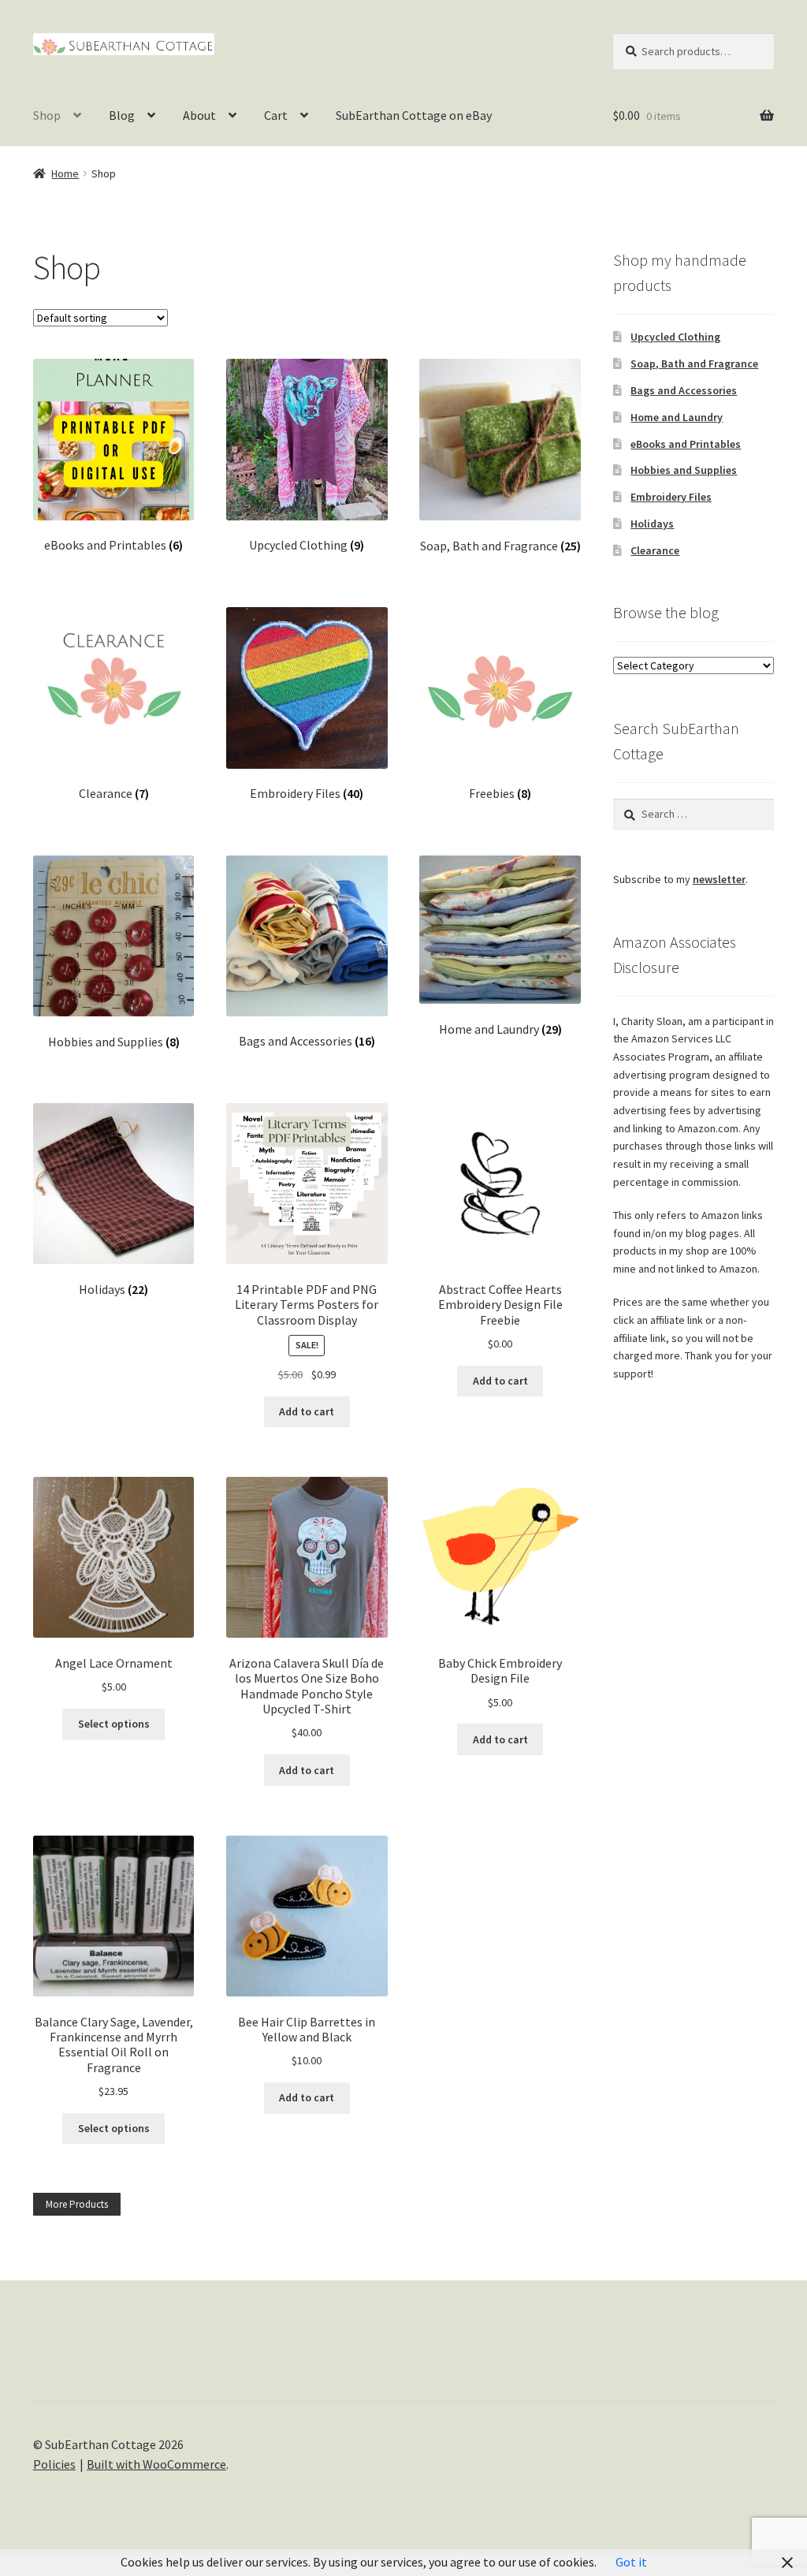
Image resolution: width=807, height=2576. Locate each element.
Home (65, 173)
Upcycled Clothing (675, 337)
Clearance (655, 550)
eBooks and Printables (686, 444)
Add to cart (307, 1411)
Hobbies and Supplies (684, 470)
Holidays (652, 524)
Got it (631, 2562)
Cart (276, 115)
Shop (47, 115)
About (199, 115)
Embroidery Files (671, 497)
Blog (122, 115)
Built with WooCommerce (156, 2464)
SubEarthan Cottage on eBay (414, 115)
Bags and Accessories (684, 390)
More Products (77, 2204)
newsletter (719, 879)
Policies (54, 2464)
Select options (114, 1724)
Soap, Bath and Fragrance (694, 363)
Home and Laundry (677, 417)
